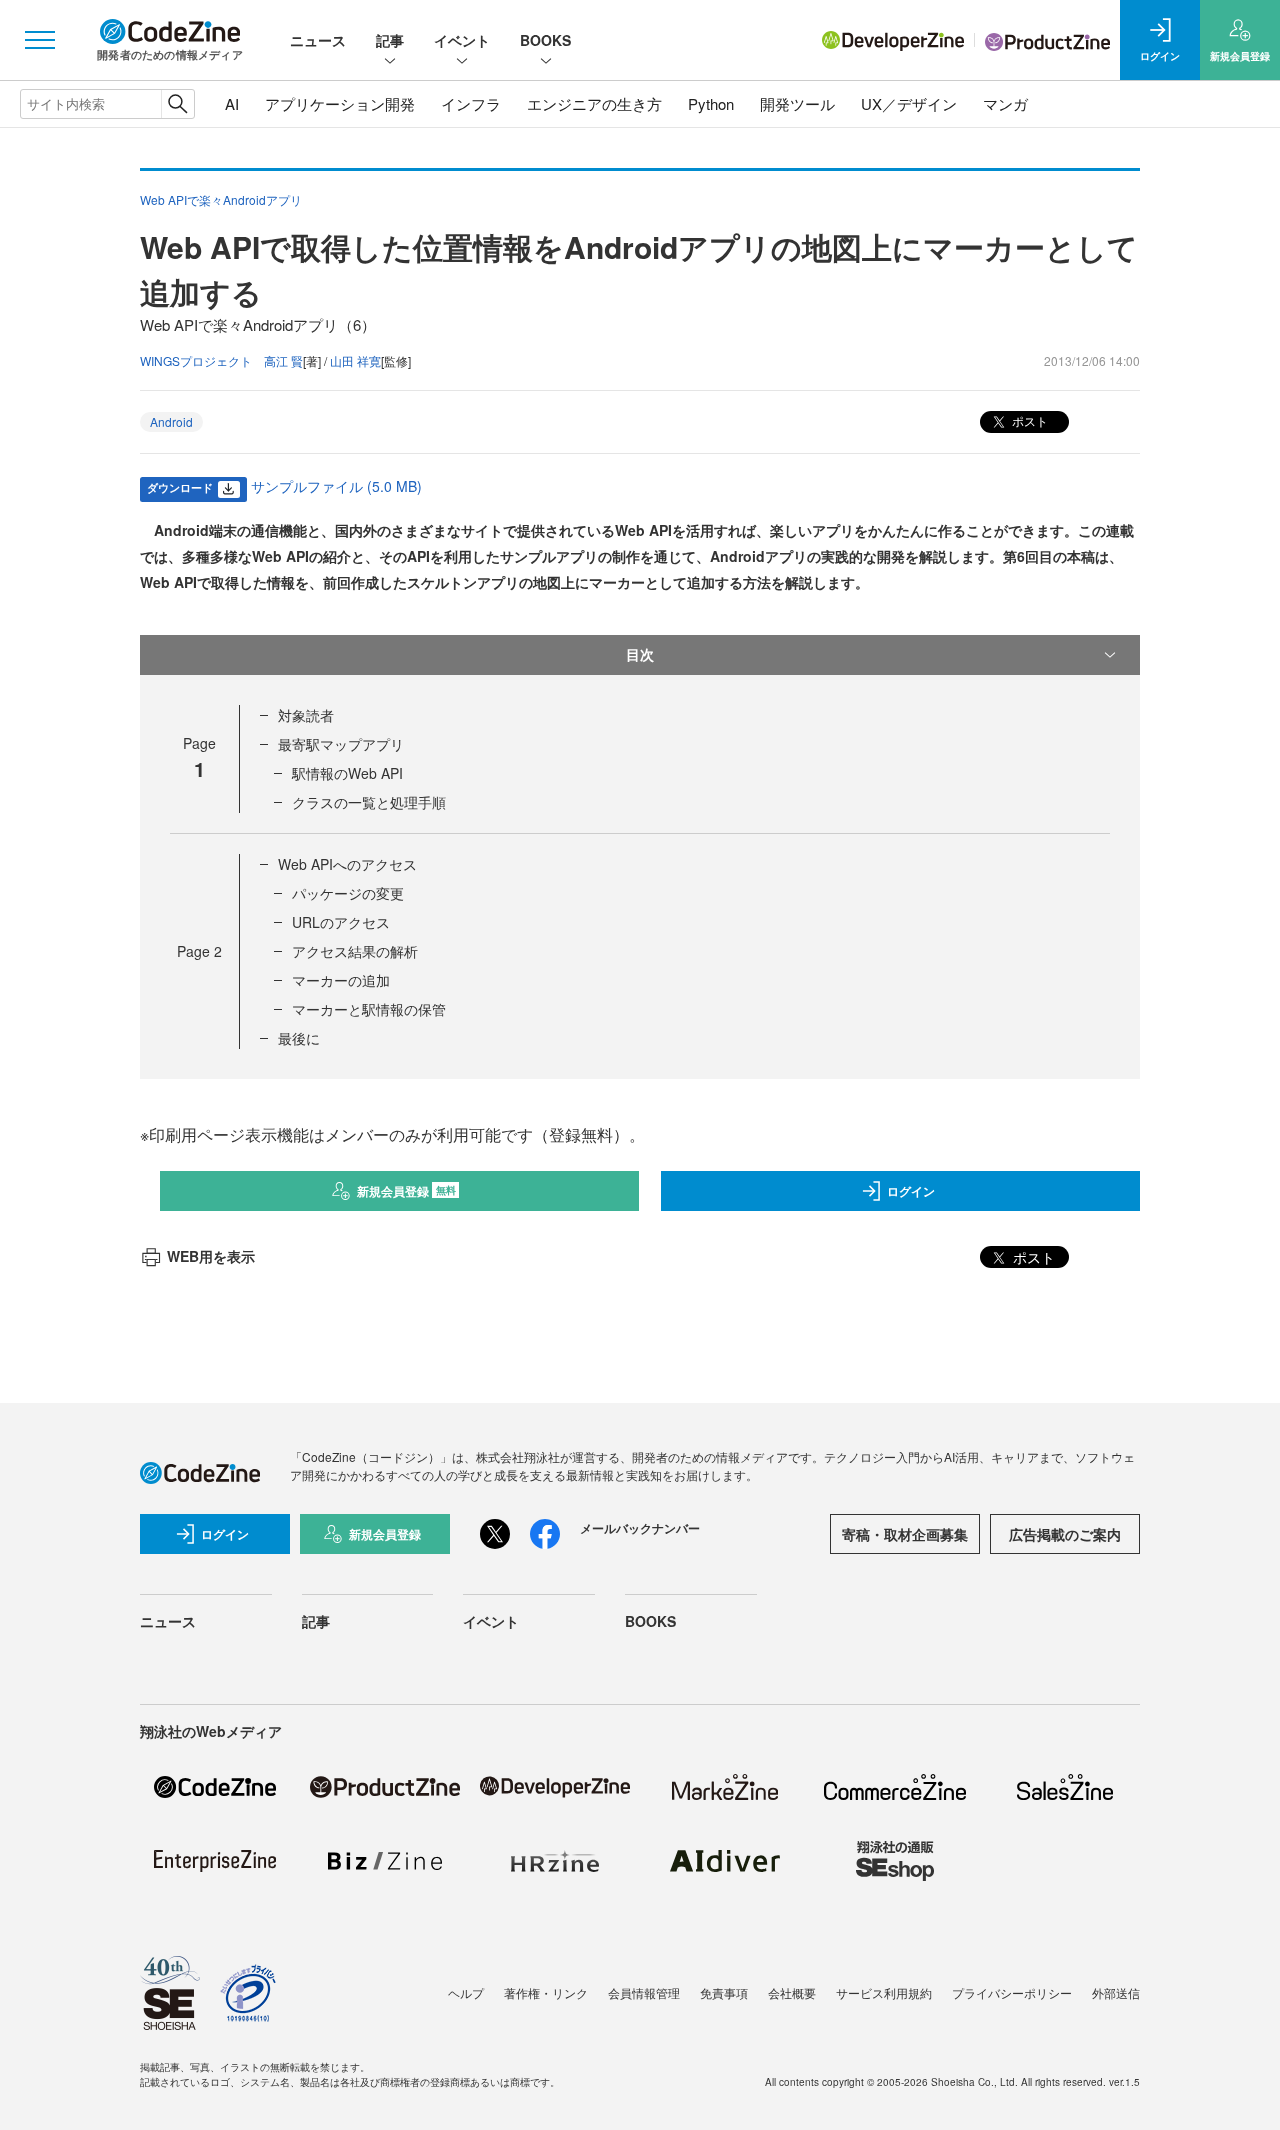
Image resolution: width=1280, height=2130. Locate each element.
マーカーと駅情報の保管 (369, 1009)
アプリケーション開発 (340, 103)
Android (171, 421)
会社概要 (792, 1992)
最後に (299, 1038)
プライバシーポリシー (1012, 1992)
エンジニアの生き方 (594, 103)
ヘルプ (466, 1992)
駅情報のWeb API (347, 773)
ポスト (1028, 420)
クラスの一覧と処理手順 (369, 802)
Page (199, 951)
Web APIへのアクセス (347, 864)
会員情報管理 (644, 1992)
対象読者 (306, 715)
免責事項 (724, 1992)
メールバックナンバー (640, 1528)
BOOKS (545, 40)
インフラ (471, 103)
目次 (640, 654)
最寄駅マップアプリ (341, 744)
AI (232, 103)
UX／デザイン (909, 103)
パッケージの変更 (348, 893)
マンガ (1005, 103)
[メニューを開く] (40, 40)
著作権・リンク (546, 1992)
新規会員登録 (406, 1191)
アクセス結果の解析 (355, 951)
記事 (390, 40)
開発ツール (797, 103)
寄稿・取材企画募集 (905, 1534)
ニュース (318, 40)
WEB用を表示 (211, 1256)
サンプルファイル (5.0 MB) (336, 486)
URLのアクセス (341, 922)
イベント (462, 40)
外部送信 (1116, 1992)
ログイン (911, 1191)
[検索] (177, 104)
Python (711, 103)
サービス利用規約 (884, 1992)
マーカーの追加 (341, 980)
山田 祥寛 (355, 360)
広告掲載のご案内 (1065, 1534)
